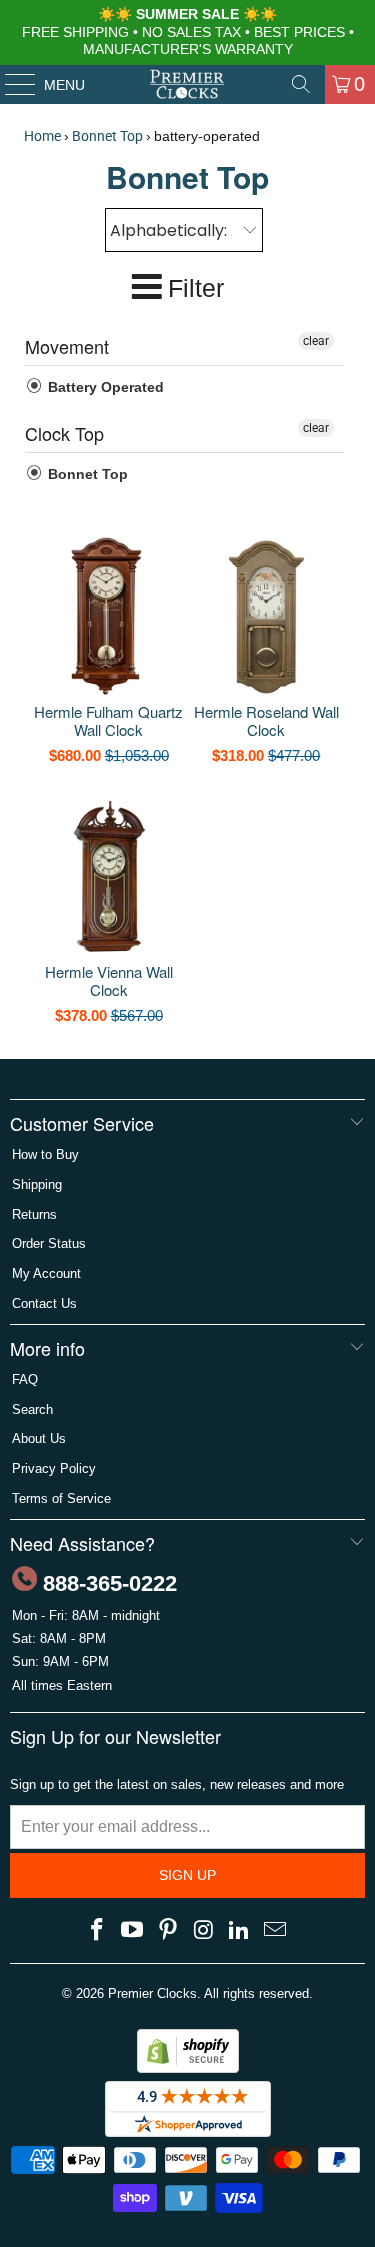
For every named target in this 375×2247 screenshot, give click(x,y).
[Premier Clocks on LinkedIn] (240, 1931)
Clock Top (64, 433)
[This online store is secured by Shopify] (188, 2068)
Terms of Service (61, 1498)
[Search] (301, 84)
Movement (67, 346)
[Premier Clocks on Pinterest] (169, 1931)
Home (42, 136)
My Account (46, 1273)
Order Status (49, 1243)
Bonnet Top (107, 136)
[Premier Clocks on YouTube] (133, 1931)
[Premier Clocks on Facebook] (97, 1931)
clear (316, 341)
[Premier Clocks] (188, 84)
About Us (39, 1438)
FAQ (25, 1379)
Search (32, 1409)
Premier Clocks (152, 1993)
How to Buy (45, 1154)
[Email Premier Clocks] (276, 1931)
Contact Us (44, 1303)
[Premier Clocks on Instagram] (205, 1931)
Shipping (37, 1184)
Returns (34, 1214)
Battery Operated (104, 387)
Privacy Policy (54, 1468)
